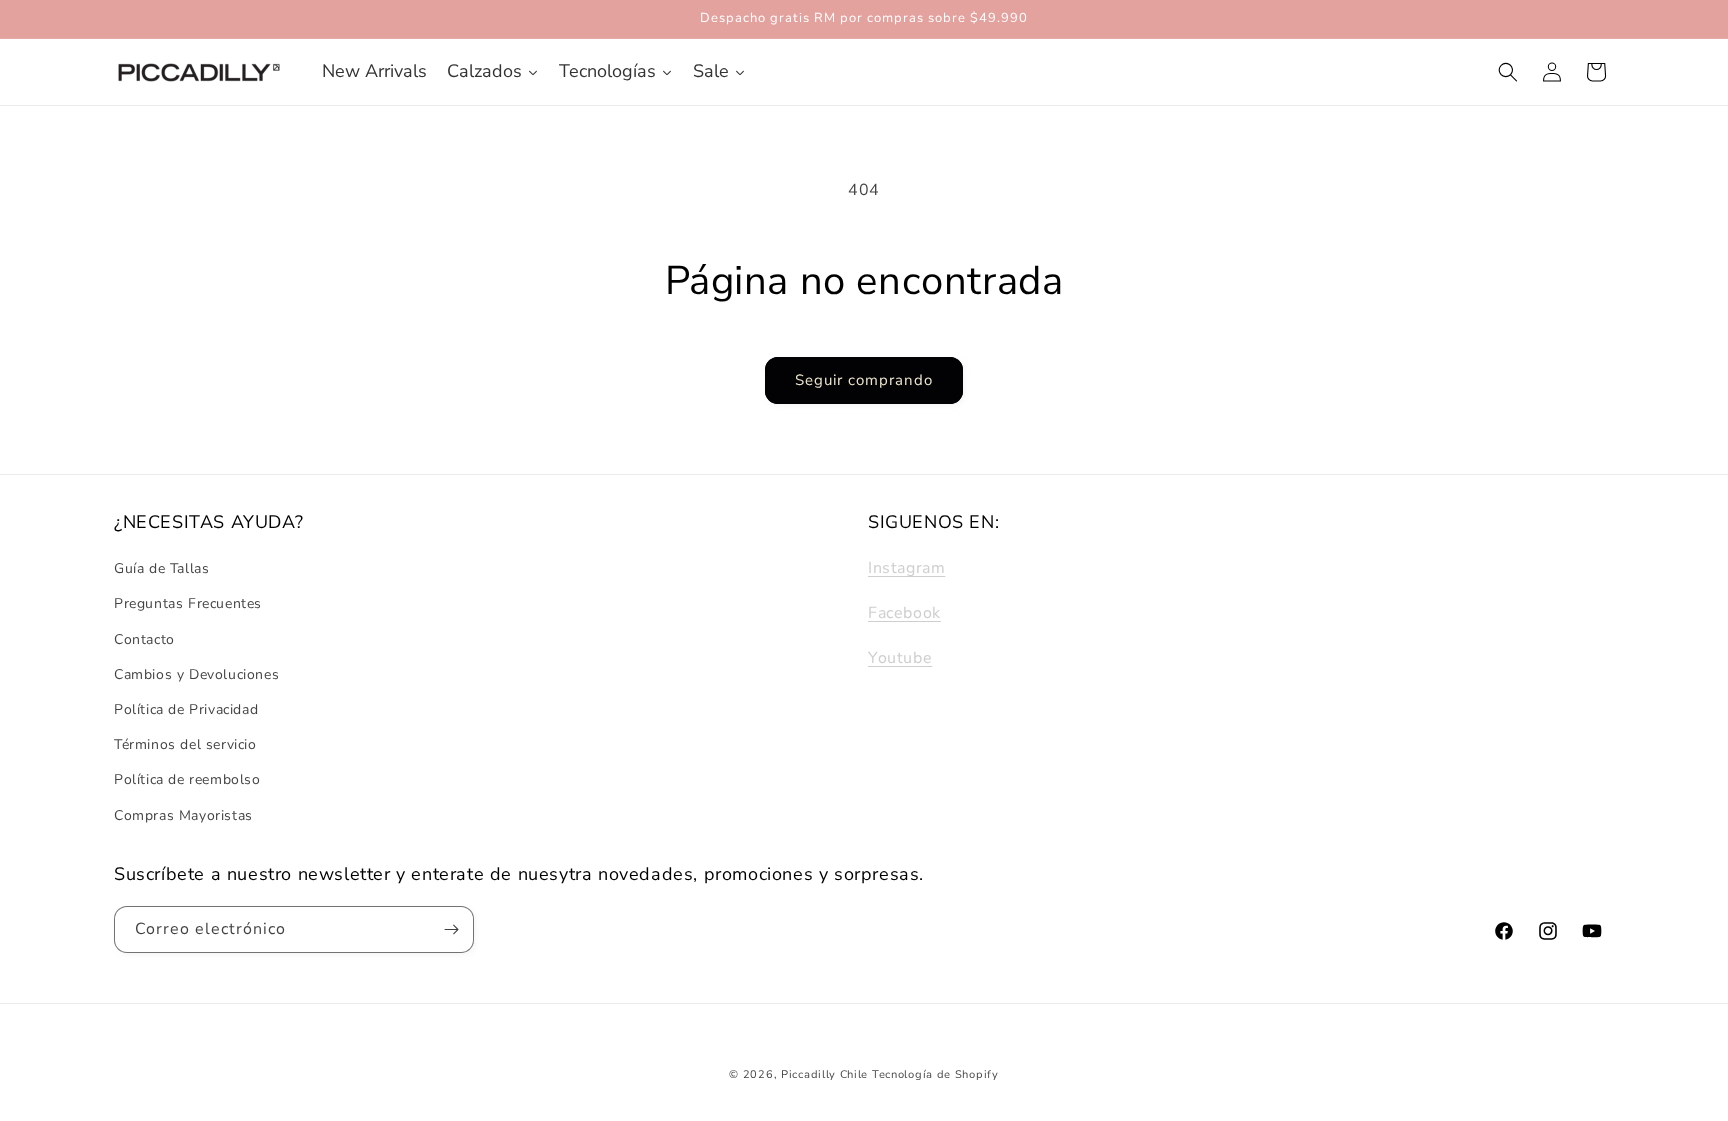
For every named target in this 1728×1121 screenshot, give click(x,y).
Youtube (900, 658)
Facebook (904, 613)
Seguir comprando (864, 380)
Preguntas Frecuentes (188, 604)
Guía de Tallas (161, 568)
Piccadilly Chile (824, 1074)
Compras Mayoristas (183, 815)
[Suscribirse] (451, 929)
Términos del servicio (185, 744)
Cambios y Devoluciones (196, 674)
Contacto (144, 639)
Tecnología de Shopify (935, 1074)
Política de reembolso (187, 780)
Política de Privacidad (186, 709)
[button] (1508, 72)
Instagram (906, 568)
